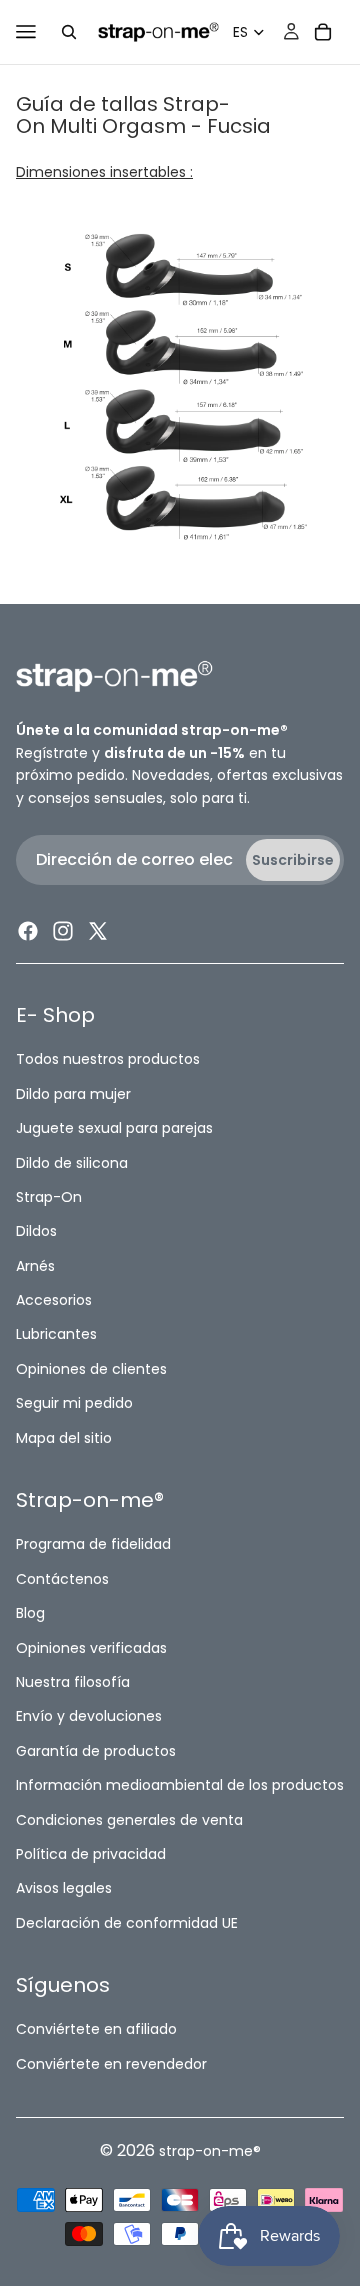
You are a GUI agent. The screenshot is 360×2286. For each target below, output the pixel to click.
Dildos (36, 1231)
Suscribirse (293, 860)
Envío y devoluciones (89, 1716)
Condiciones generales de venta (129, 1819)
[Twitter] (98, 931)
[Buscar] (69, 32)
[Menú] (26, 32)
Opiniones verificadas (91, 1647)
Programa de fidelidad (93, 1544)
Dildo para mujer (73, 1094)
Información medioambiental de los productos (180, 1785)
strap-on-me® (210, 2151)
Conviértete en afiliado (96, 2029)
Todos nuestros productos (108, 1059)
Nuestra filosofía (73, 1682)
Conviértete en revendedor (111, 2064)
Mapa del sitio (64, 1437)
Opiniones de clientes (91, 1369)
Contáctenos (62, 1579)
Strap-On (49, 1197)
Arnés (35, 1265)
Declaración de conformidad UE (127, 1922)
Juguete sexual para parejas (114, 1128)
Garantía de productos (96, 1751)
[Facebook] (28, 931)
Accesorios (54, 1300)
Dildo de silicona (72, 1162)
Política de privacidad (91, 1854)
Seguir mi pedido (74, 1403)
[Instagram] (63, 931)
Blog (30, 1613)
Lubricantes (56, 1334)
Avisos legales (64, 1888)
